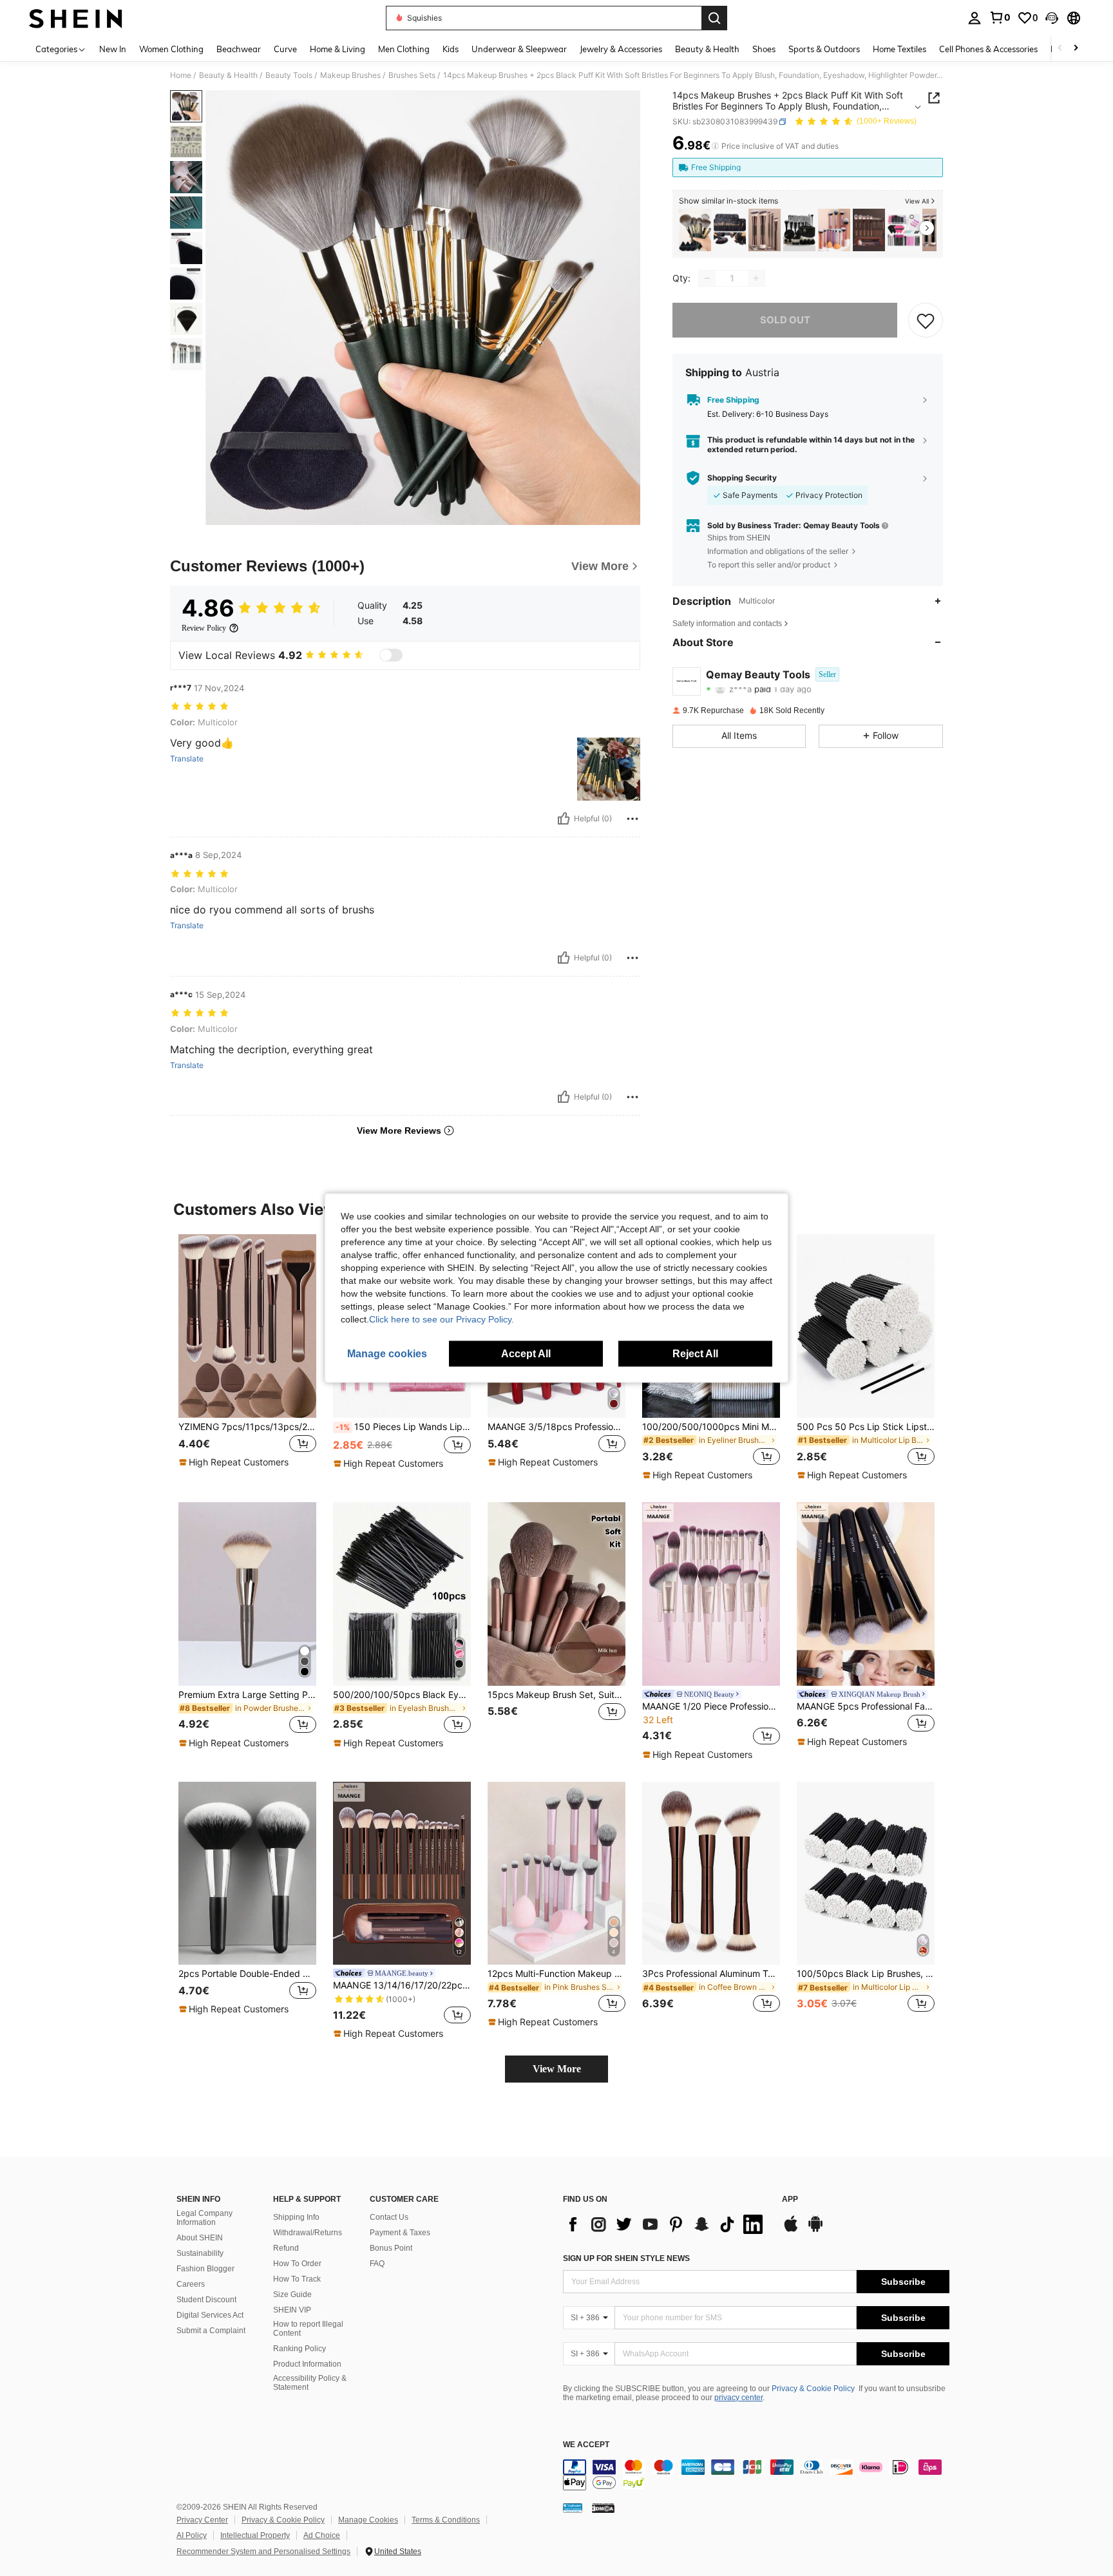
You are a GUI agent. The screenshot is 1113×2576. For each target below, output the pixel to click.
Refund (286, 2248)
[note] (235, 1462)
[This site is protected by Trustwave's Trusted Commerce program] (573, 2508)
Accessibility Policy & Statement (310, 2383)
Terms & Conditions (446, 2520)
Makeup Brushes (350, 75)
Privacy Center (202, 2520)
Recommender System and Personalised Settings (263, 2552)
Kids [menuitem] (451, 49)
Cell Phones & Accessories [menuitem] (988, 49)
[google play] (815, 2230)
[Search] (714, 18)
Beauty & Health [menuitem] (707, 49)
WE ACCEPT (586, 2445)
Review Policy (204, 628)
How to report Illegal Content (308, 2329)
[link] (1000, 17)
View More (557, 2069)
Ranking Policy (300, 2349)
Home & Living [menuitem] (338, 49)
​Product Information (307, 2364)
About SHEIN (200, 2238)
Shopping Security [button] (742, 478)
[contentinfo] (756, 2475)
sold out (785, 320)
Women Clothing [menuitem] (171, 49)
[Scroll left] (1060, 49)
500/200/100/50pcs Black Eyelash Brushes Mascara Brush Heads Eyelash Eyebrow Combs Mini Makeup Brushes (402, 1695)
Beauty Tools (289, 75)
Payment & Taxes (400, 2233)
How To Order (297, 2264)
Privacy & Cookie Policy (813, 2389)
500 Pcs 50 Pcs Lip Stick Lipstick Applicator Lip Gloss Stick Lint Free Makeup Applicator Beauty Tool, (866, 1427)
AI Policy (192, 2535)
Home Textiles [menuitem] (899, 49)
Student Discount (206, 2300)
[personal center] (975, 18)
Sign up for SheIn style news (626, 2258)
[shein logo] (76, 18)
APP (790, 2199)
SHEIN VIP (292, 2310)
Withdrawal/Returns (308, 2233)
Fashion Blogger (205, 2269)
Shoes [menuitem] (764, 49)
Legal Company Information (205, 2218)
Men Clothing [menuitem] (404, 49)
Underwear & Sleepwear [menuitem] (519, 49)
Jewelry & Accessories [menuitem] (621, 49)
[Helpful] (564, 819)
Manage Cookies (368, 2520)
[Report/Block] (633, 819)
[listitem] (695, 230)
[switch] (391, 655)
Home (181, 75)
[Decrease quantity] (707, 278)
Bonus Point (391, 2248)
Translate (187, 759)
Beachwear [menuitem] (239, 49)
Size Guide (292, 2295)
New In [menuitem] (113, 49)
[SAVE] (926, 320)
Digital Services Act (210, 2315)
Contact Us (389, 2217)
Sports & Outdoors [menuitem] (824, 49)
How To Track (297, 2279)
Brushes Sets (412, 75)
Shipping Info (296, 2217)
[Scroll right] (1076, 49)
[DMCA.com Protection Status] (603, 2508)
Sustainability (200, 2253)
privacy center (738, 2398)
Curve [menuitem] (285, 49)
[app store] (791, 2230)
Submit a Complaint (211, 2331)
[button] (1052, 18)
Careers (191, 2284)
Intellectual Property (255, 2535)
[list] (666, 2224)
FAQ (377, 2264)
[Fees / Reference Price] (715, 146)
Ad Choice (322, 2535)
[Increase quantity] (756, 278)
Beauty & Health (228, 75)
